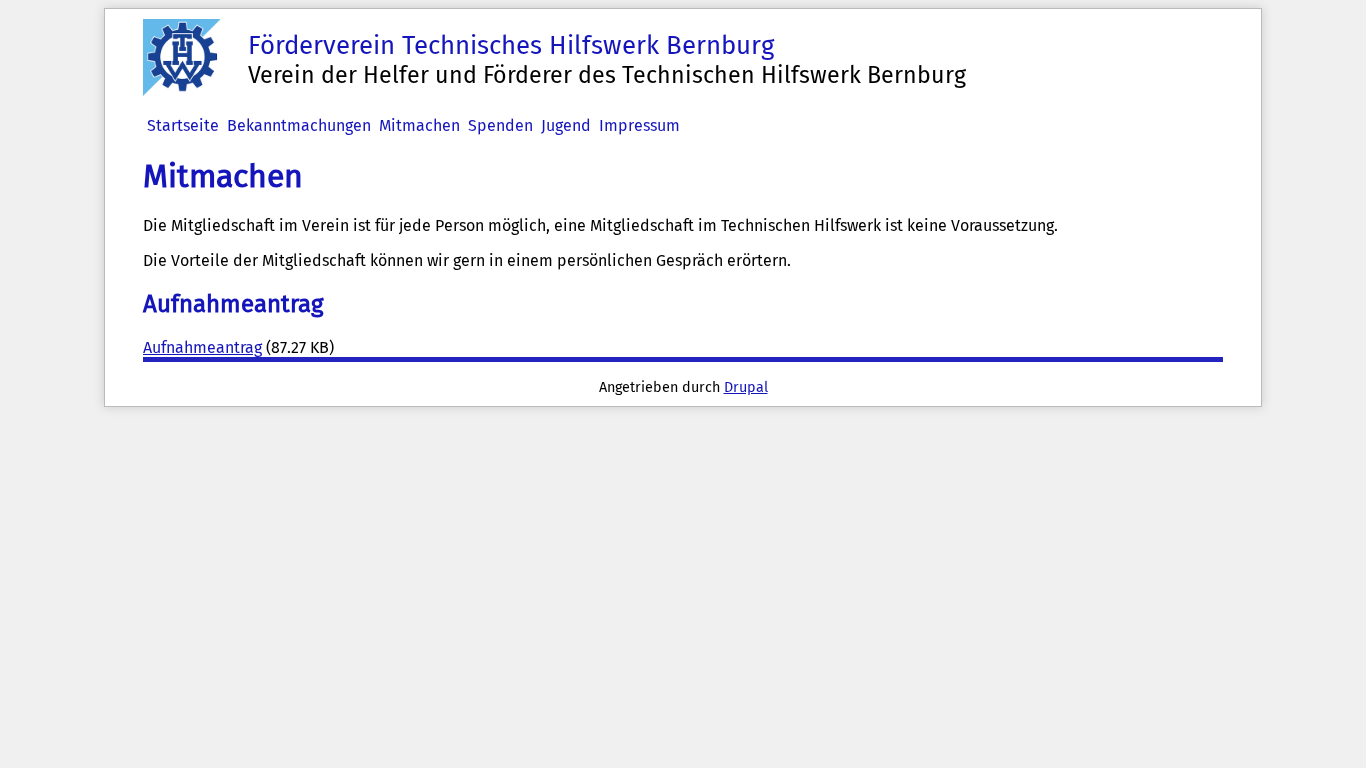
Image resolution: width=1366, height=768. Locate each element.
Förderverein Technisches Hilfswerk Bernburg (511, 45)
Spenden (500, 125)
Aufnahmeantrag (202, 347)
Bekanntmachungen (299, 125)
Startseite (183, 125)
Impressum (639, 125)
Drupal (746, 387)
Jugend (566, 125)
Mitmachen (419, 125)
